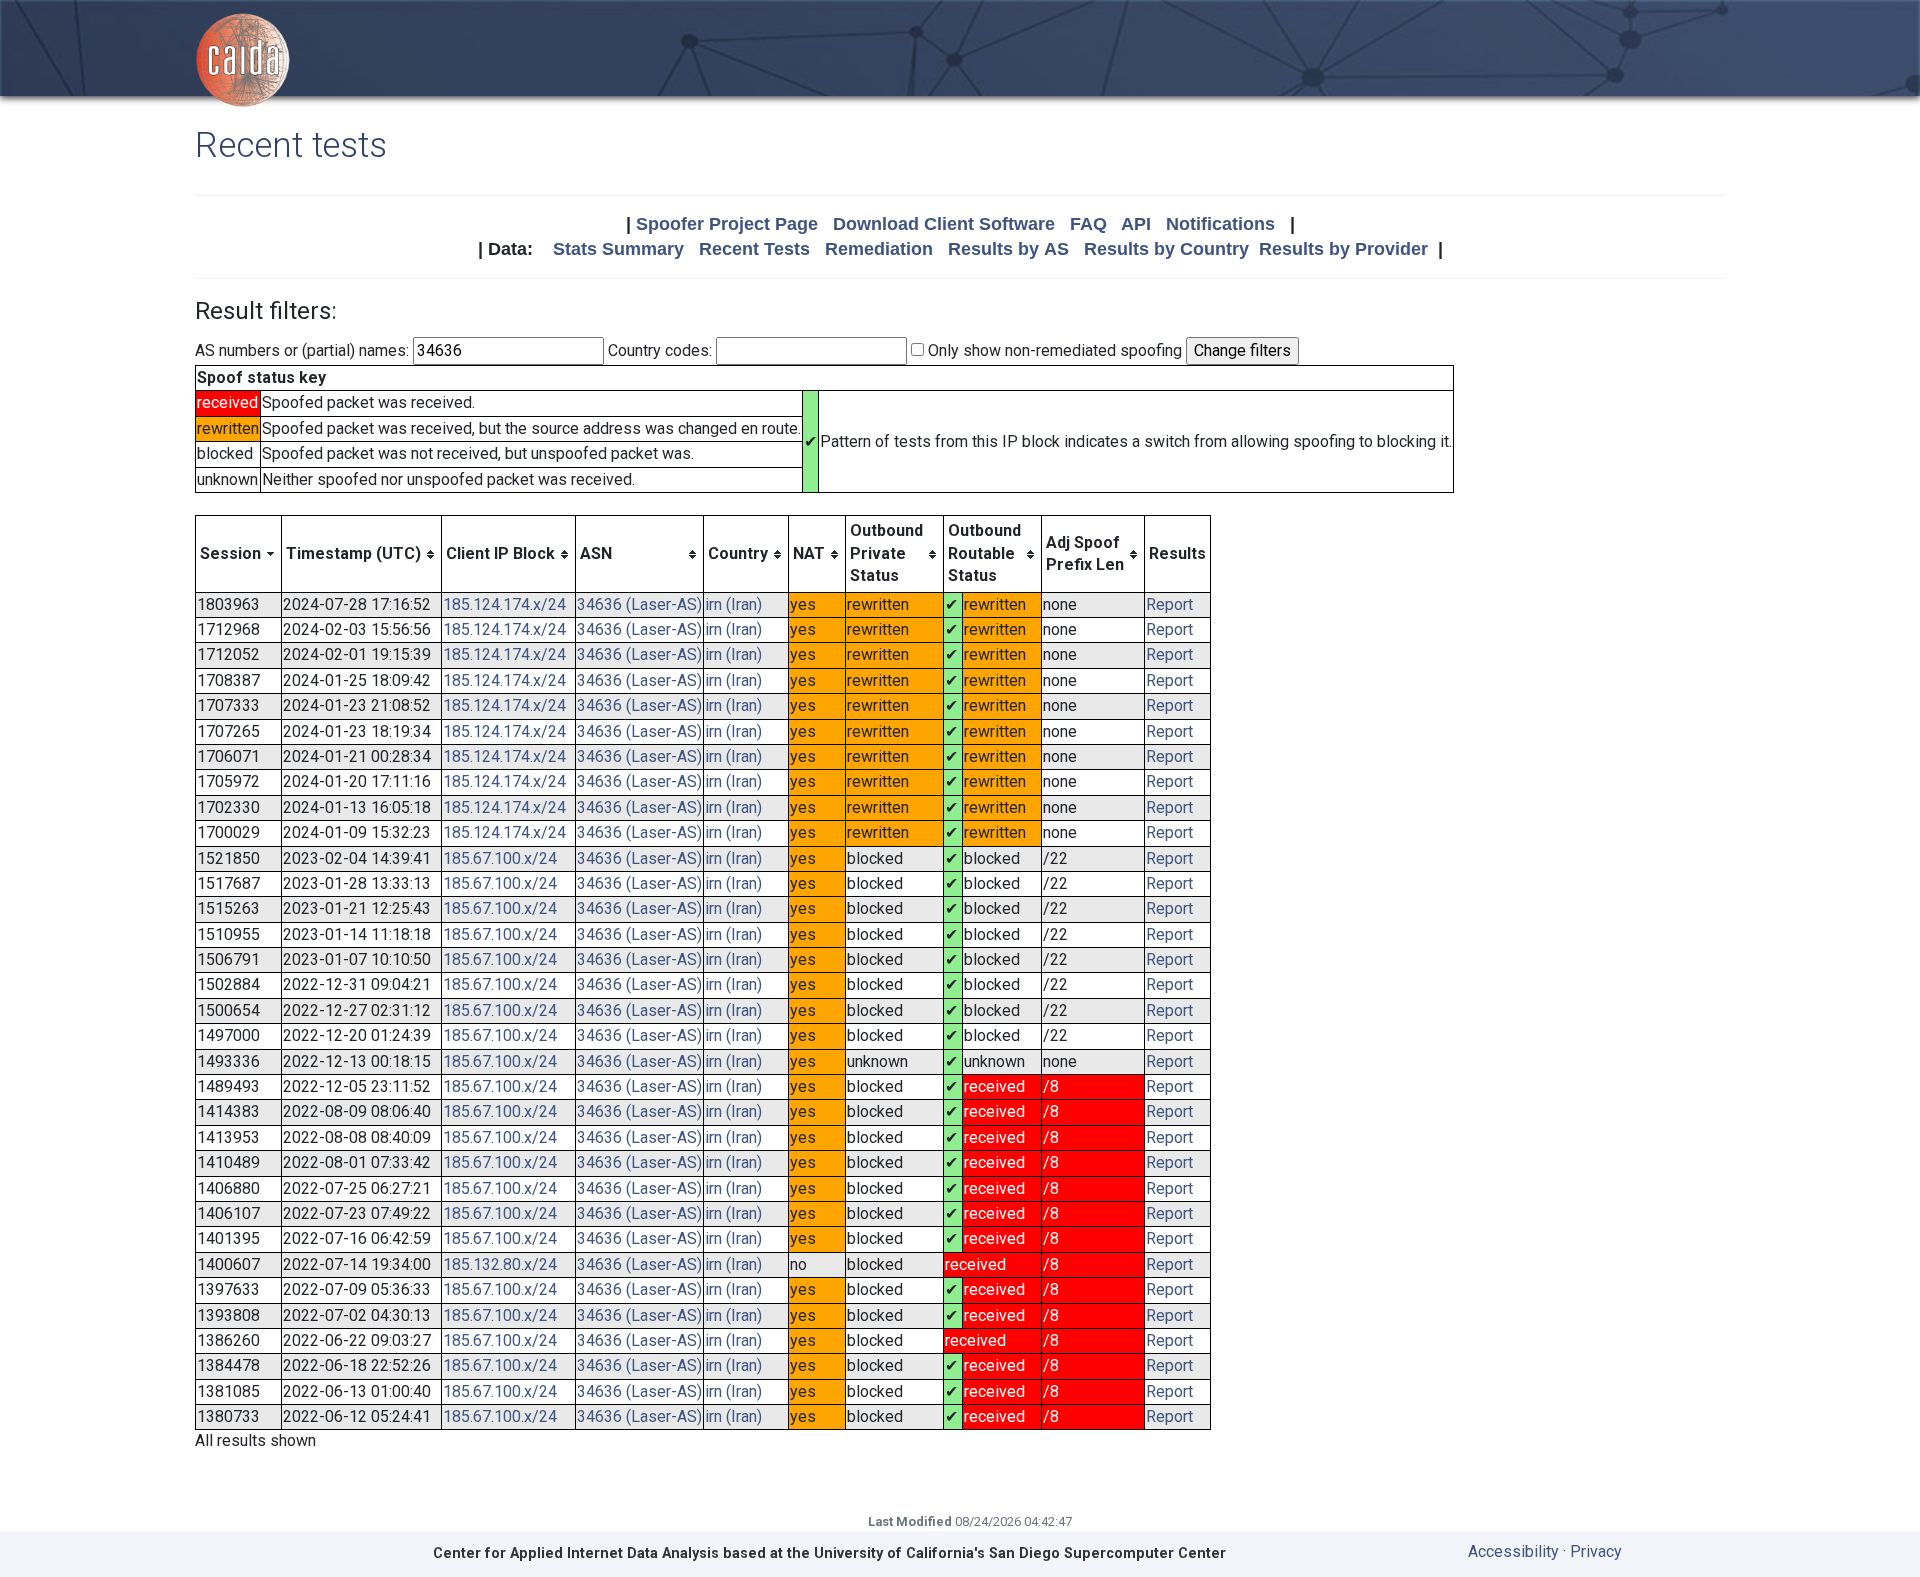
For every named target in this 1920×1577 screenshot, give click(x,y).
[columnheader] (239, 554)
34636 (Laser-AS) (639, 604)
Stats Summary (618, 249)
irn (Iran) (733, 604)
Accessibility (1513, 1551)
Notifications (1220, 224)
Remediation (879, 249)
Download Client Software (944, 224)
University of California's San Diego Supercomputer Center (1020, 1553)
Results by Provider (1343, 249)
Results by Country (1166, 249)
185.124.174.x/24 (504, 604)
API (1136, 224)
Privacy (1596, 1551)
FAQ (1088, 224)
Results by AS (1008, 249)
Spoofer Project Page (727, 224)
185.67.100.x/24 (500, 858)
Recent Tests (754, 249)
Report (1169, 604)
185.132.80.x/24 (500, 1264)
